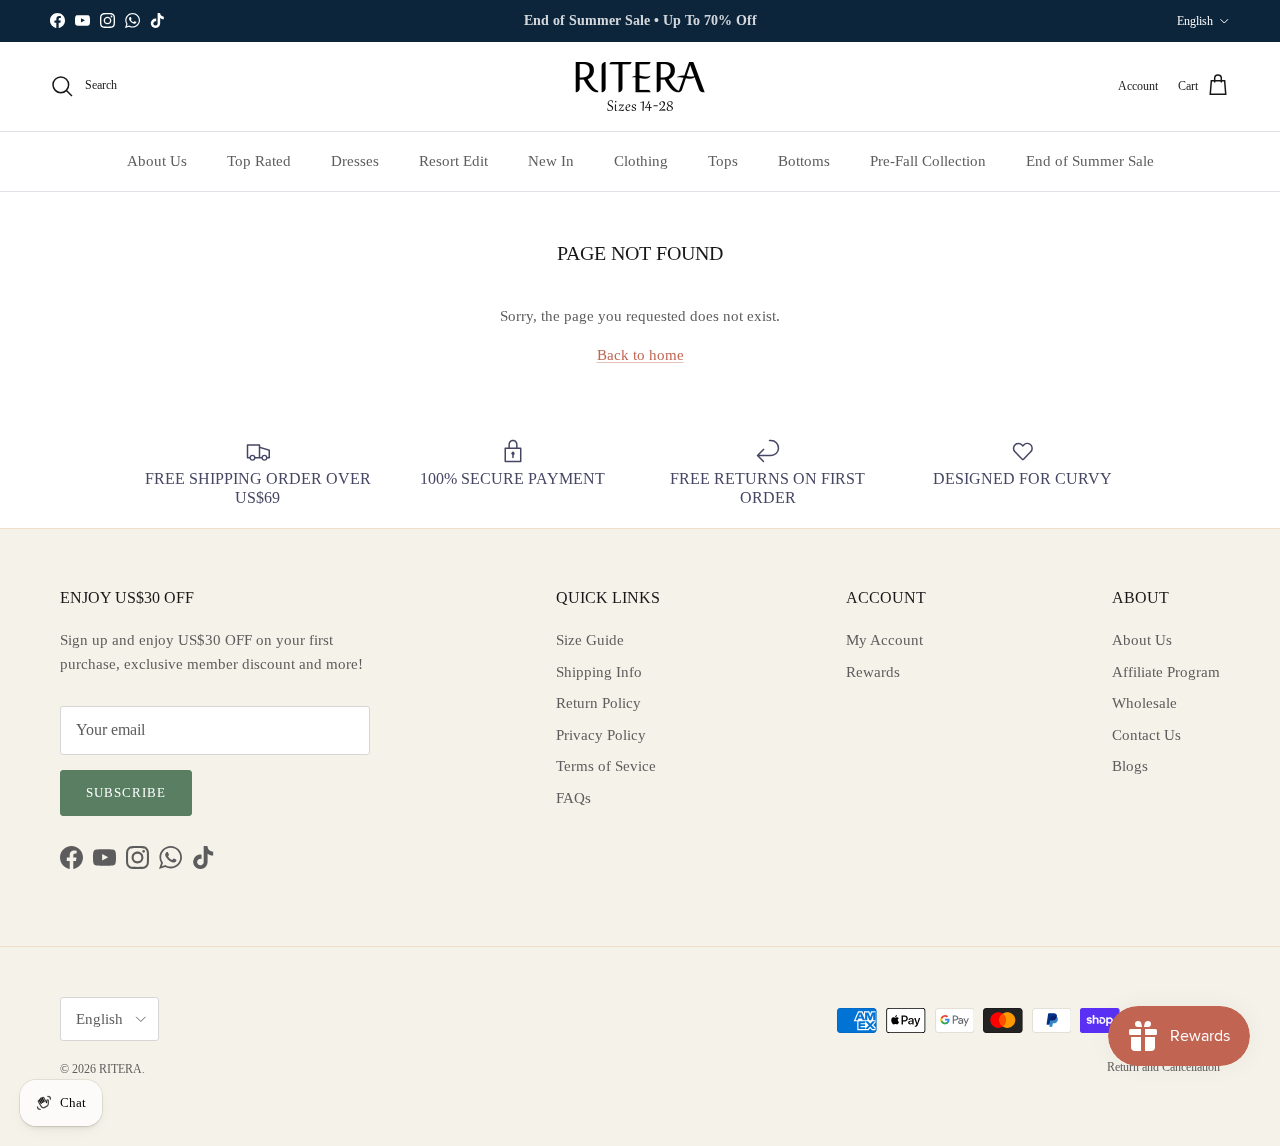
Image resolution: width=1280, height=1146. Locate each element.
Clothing (641, 161)
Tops (723, 161)
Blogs (1130, 766)
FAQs (573, 798)
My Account (884, 640)
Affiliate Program (1166, 672)
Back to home (640, 355)
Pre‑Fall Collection (928, 161)
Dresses (355, 161)
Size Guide (590, 640)
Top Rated (259, 161)
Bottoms (804, 161)
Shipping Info (599, 672)
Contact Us (1146, 735)
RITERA (120, 1069)
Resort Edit (453, 161)
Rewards (873, 672)
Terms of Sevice (606, 766)
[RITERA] (640, 86)
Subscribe (126, 792)
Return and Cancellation (1163, 1067)
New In (551, 161)
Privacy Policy (601, 735)
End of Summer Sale (1090, 161)
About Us (157, 161)
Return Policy (598, 703)
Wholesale (1144, 703)
